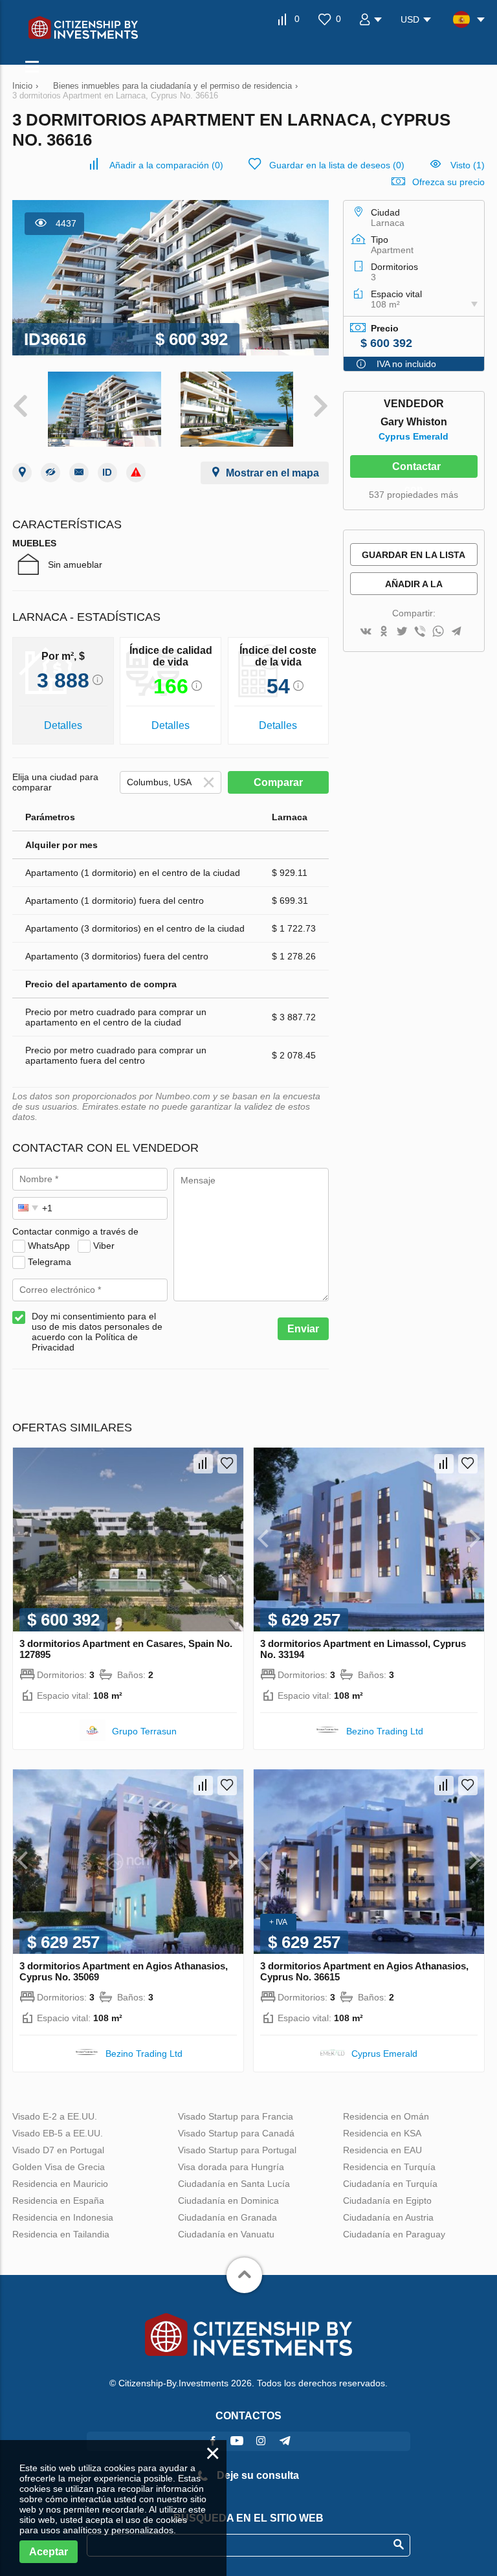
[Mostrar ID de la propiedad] (107, 473)
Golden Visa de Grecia (59, 2167)
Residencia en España (58, 2201)
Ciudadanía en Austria (388, 2217)
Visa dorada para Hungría (231, 2167)
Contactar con (416, 469)
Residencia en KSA (382, 2133)
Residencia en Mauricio (60, 2184)
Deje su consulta (257, 2475)
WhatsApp (49, 1245)
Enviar (303, 1329)
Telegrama (50, 1261)
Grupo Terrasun (144, 1731)
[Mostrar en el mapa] (22, 473)
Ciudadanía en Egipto (387, 2201)
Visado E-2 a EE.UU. (55, 2116)
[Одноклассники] (384, 632)
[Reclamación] (136, 473)
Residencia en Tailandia (61, 2234)
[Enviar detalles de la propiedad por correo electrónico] (79, 473)
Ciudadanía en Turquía (390, 2184)
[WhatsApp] (438, 632)
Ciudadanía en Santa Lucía (234, 2184)
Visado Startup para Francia (236, 2116)
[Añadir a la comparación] (203, 1464)
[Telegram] (456, 632)
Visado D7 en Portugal (58, 2150)
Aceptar (49, 2552)
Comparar (278, 782)
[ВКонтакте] (366, 632)
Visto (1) (468, 165)
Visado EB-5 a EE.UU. (58, 2133)
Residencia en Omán (386, 2116)
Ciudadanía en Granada (227, 2217)
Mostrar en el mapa (272, 473)
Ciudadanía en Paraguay (394, 2234)
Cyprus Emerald (414, 436)
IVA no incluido (406, 364)
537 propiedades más (414, 495)
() (166, 165)
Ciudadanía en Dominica (228, 2201)
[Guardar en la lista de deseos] (227, 1464)
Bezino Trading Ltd (385, 1731)
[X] (402, 632)
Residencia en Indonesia (63, 2217)
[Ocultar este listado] (50, 473)
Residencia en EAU (382, 2150)
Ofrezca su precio (448, 182)
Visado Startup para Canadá (236, 2133)
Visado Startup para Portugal (237, 2150)
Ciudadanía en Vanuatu (226, 2234)
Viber (104, 1245)
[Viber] (420, 632)
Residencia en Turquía (389, 2167)
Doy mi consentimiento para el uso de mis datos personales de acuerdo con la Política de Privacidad (97, 1332)
